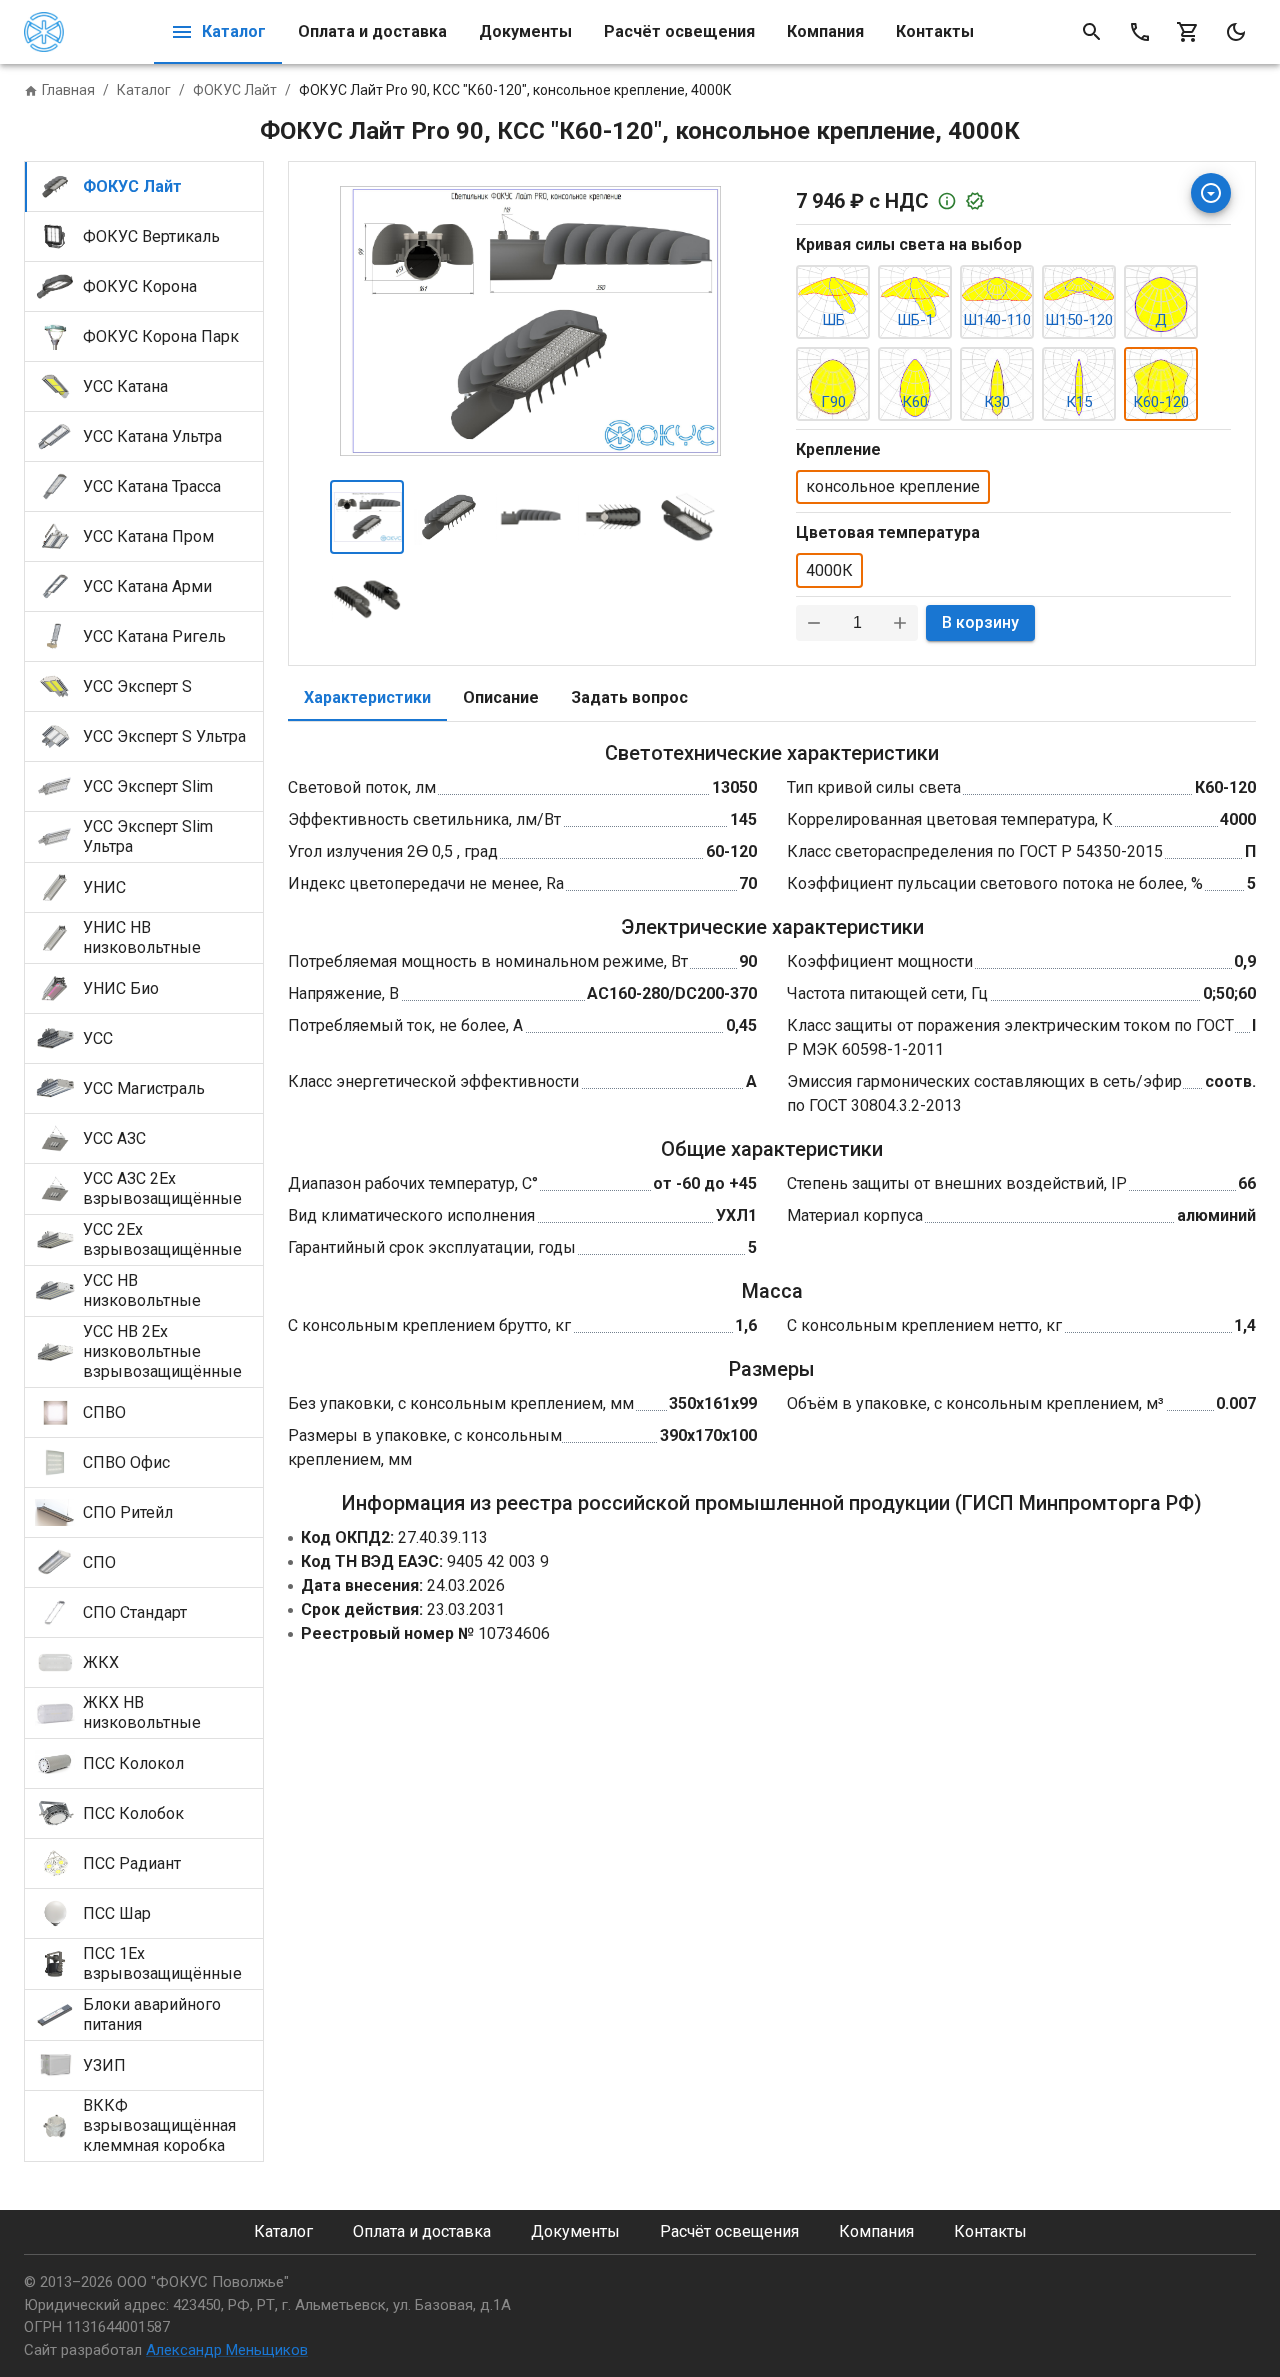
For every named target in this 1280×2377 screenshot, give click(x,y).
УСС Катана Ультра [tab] (152, 436)
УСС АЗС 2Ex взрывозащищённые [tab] (162, 1188)
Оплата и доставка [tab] (372, 31)
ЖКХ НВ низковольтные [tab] (142, 1712)
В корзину (980, 622)
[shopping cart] (1188, 32)
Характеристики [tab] (367, 697)
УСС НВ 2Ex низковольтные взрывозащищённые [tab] (162, 1351)
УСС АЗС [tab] (114, 1138)
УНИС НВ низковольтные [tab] (142, 937)
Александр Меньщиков (227, 2350)
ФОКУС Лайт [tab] (132, 186)
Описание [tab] (501, 697)
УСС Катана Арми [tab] (147, 586)
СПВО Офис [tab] (126, 1462)
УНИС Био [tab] (121, 988)
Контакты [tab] (935, 31)
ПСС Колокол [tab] (133, 1763)
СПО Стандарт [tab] (135, 1612)
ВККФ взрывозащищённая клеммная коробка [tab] (159, 2125)
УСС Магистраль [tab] (144, 1088)
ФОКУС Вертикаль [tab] (151, 236)
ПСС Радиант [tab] (132, 1863)
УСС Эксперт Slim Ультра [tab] (148, 836)
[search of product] (1092, 32)
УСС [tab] (98, 1038)
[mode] (1236, 32)
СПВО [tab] (104, 1412)
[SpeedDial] (1211, 193)
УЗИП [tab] (104, 2065)
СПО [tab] (99, 1562)
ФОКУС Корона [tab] (140, 286)
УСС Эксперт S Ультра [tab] (164, 736)
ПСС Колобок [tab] (133, 1813)
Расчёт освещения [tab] (679, 31)
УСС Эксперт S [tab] (137, 686)
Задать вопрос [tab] (629, 697)
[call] (1140, 32)
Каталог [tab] (234, 31)
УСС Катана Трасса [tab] (152, 486)
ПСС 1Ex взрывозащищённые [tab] (162, 1963)
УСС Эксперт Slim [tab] (148, 786)
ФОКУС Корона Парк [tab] (161, 336)
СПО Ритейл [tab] (128, 1512)
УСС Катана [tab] (125, 386)
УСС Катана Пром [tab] (148, 536)
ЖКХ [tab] (101, 1662)
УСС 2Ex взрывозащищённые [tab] (162, 1239)
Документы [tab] (525, 31)
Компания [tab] (825, 31)
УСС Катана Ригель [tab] (154, 636)
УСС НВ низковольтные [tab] (142, 1290)
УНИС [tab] (104, 887)
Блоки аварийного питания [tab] (152, 2014)
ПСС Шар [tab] (117, 1913)
